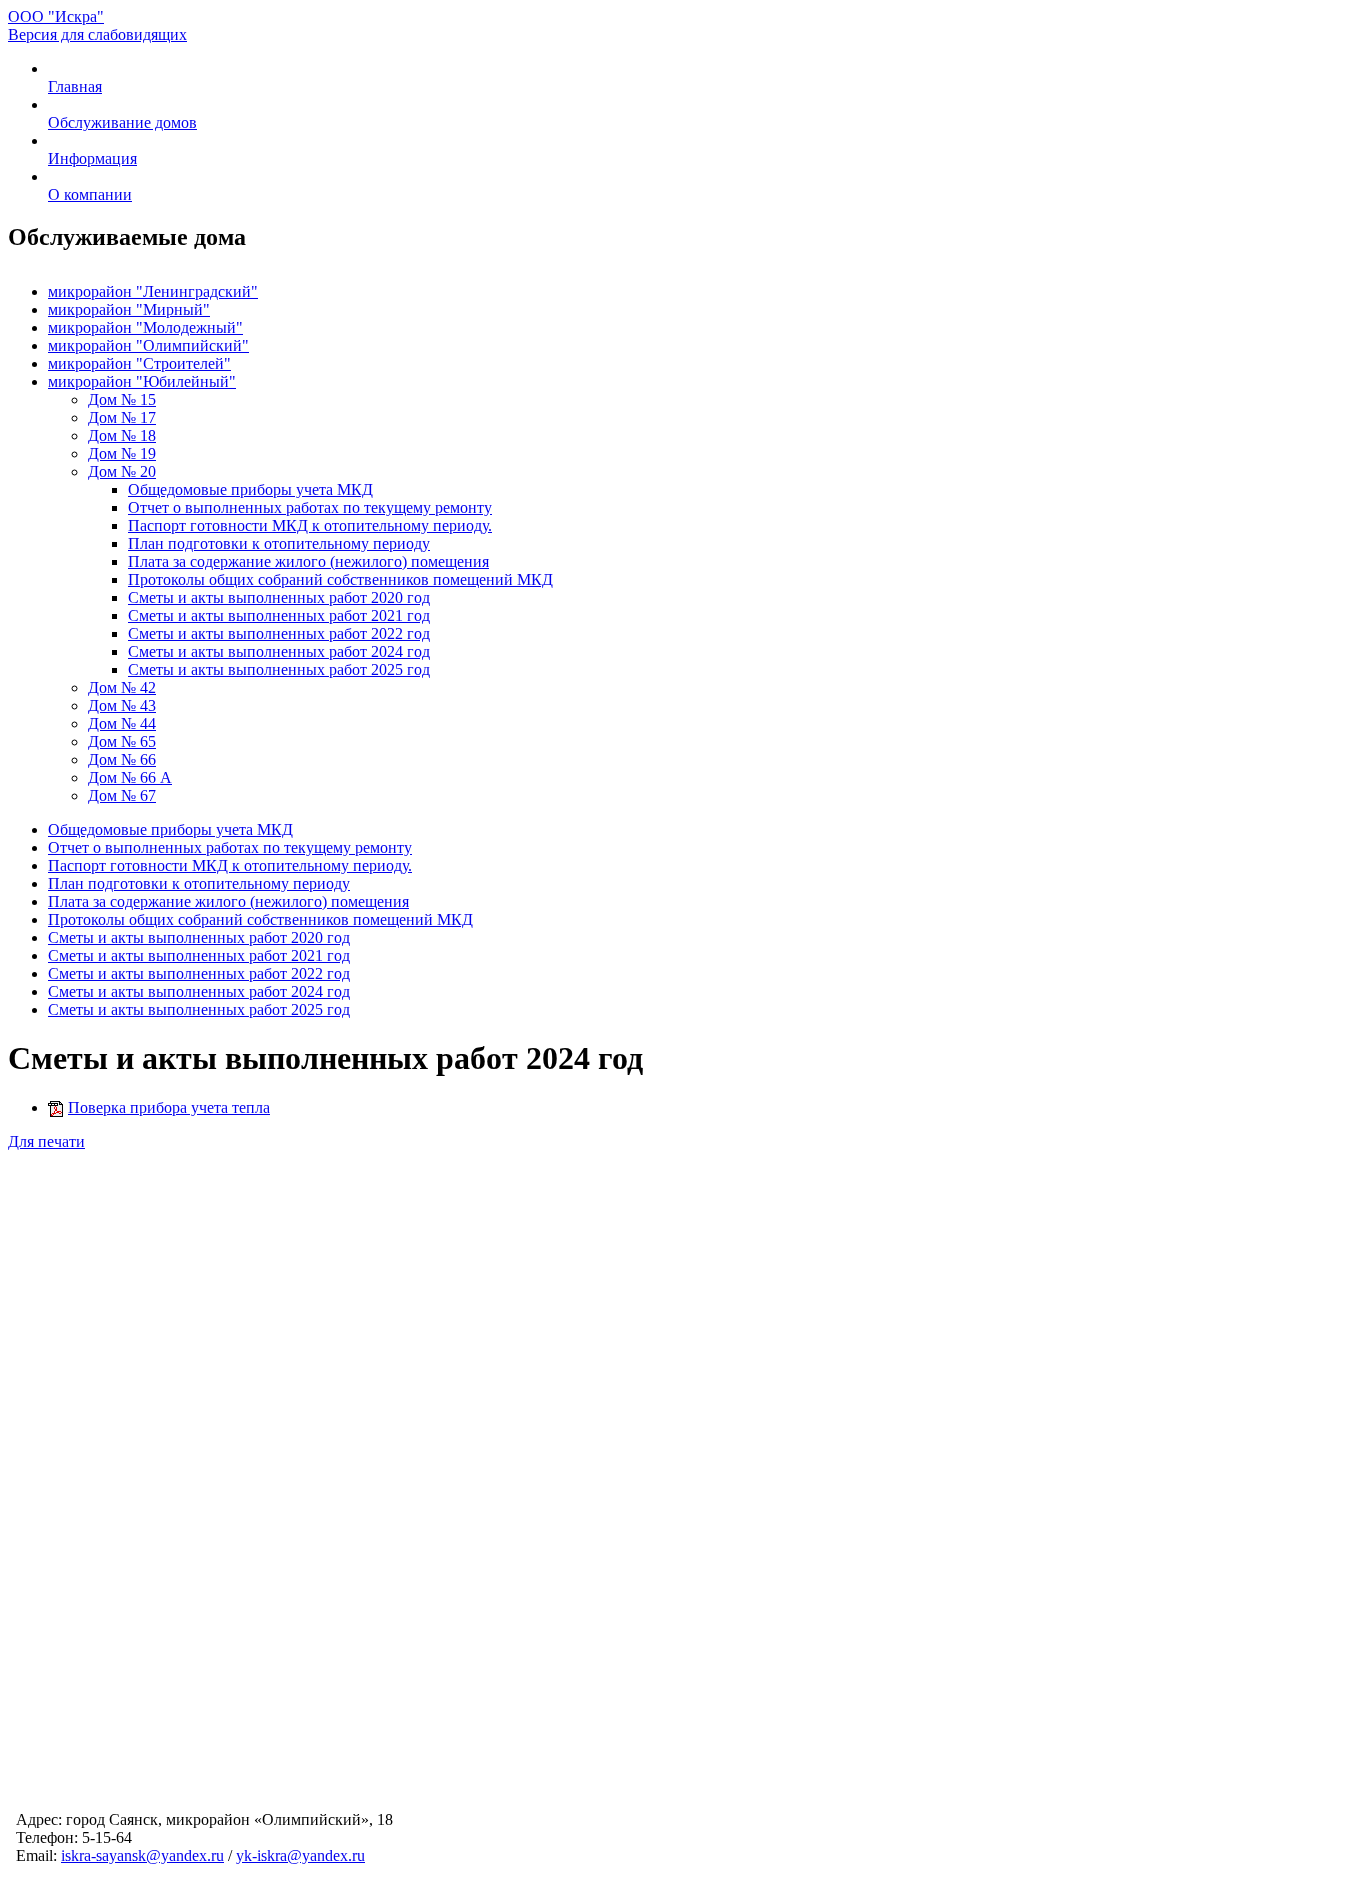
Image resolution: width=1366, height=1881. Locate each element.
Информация (92, 158)
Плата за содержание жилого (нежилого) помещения (308, 561)
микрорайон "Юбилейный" (142, 381)
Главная (75, 86)
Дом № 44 (122, 723)
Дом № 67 (122, 795)
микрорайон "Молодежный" (145, 327)
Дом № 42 (122, 687)
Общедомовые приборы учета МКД (250, 489)
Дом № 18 (122, 435)
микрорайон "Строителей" (139, 363)
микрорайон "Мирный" (129, 309)
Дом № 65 (122, 741)
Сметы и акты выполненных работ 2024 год (279, 651)
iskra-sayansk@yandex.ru (142, 1855)
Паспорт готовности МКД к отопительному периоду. (310, 525)
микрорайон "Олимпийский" (148, 345)
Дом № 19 (122, 453)
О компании (90, 194)
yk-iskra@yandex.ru (300, 1855)
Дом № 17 (122, 417)
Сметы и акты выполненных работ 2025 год (279, 669)
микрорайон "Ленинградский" (153, 291)
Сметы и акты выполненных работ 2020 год (279, 597)
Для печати (46, 1141)
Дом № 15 (122, 399)
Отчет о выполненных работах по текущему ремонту (310, 507)
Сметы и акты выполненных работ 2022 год (279, 633)
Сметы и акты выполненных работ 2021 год (279, 615)
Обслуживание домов (122, 122)
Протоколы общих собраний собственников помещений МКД (340, 579)
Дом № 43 (122, 705)
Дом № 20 (122, 471)
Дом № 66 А (130, 777)
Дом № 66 (122, 759)
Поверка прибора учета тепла (169, 1107)
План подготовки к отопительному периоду (279, 543)
